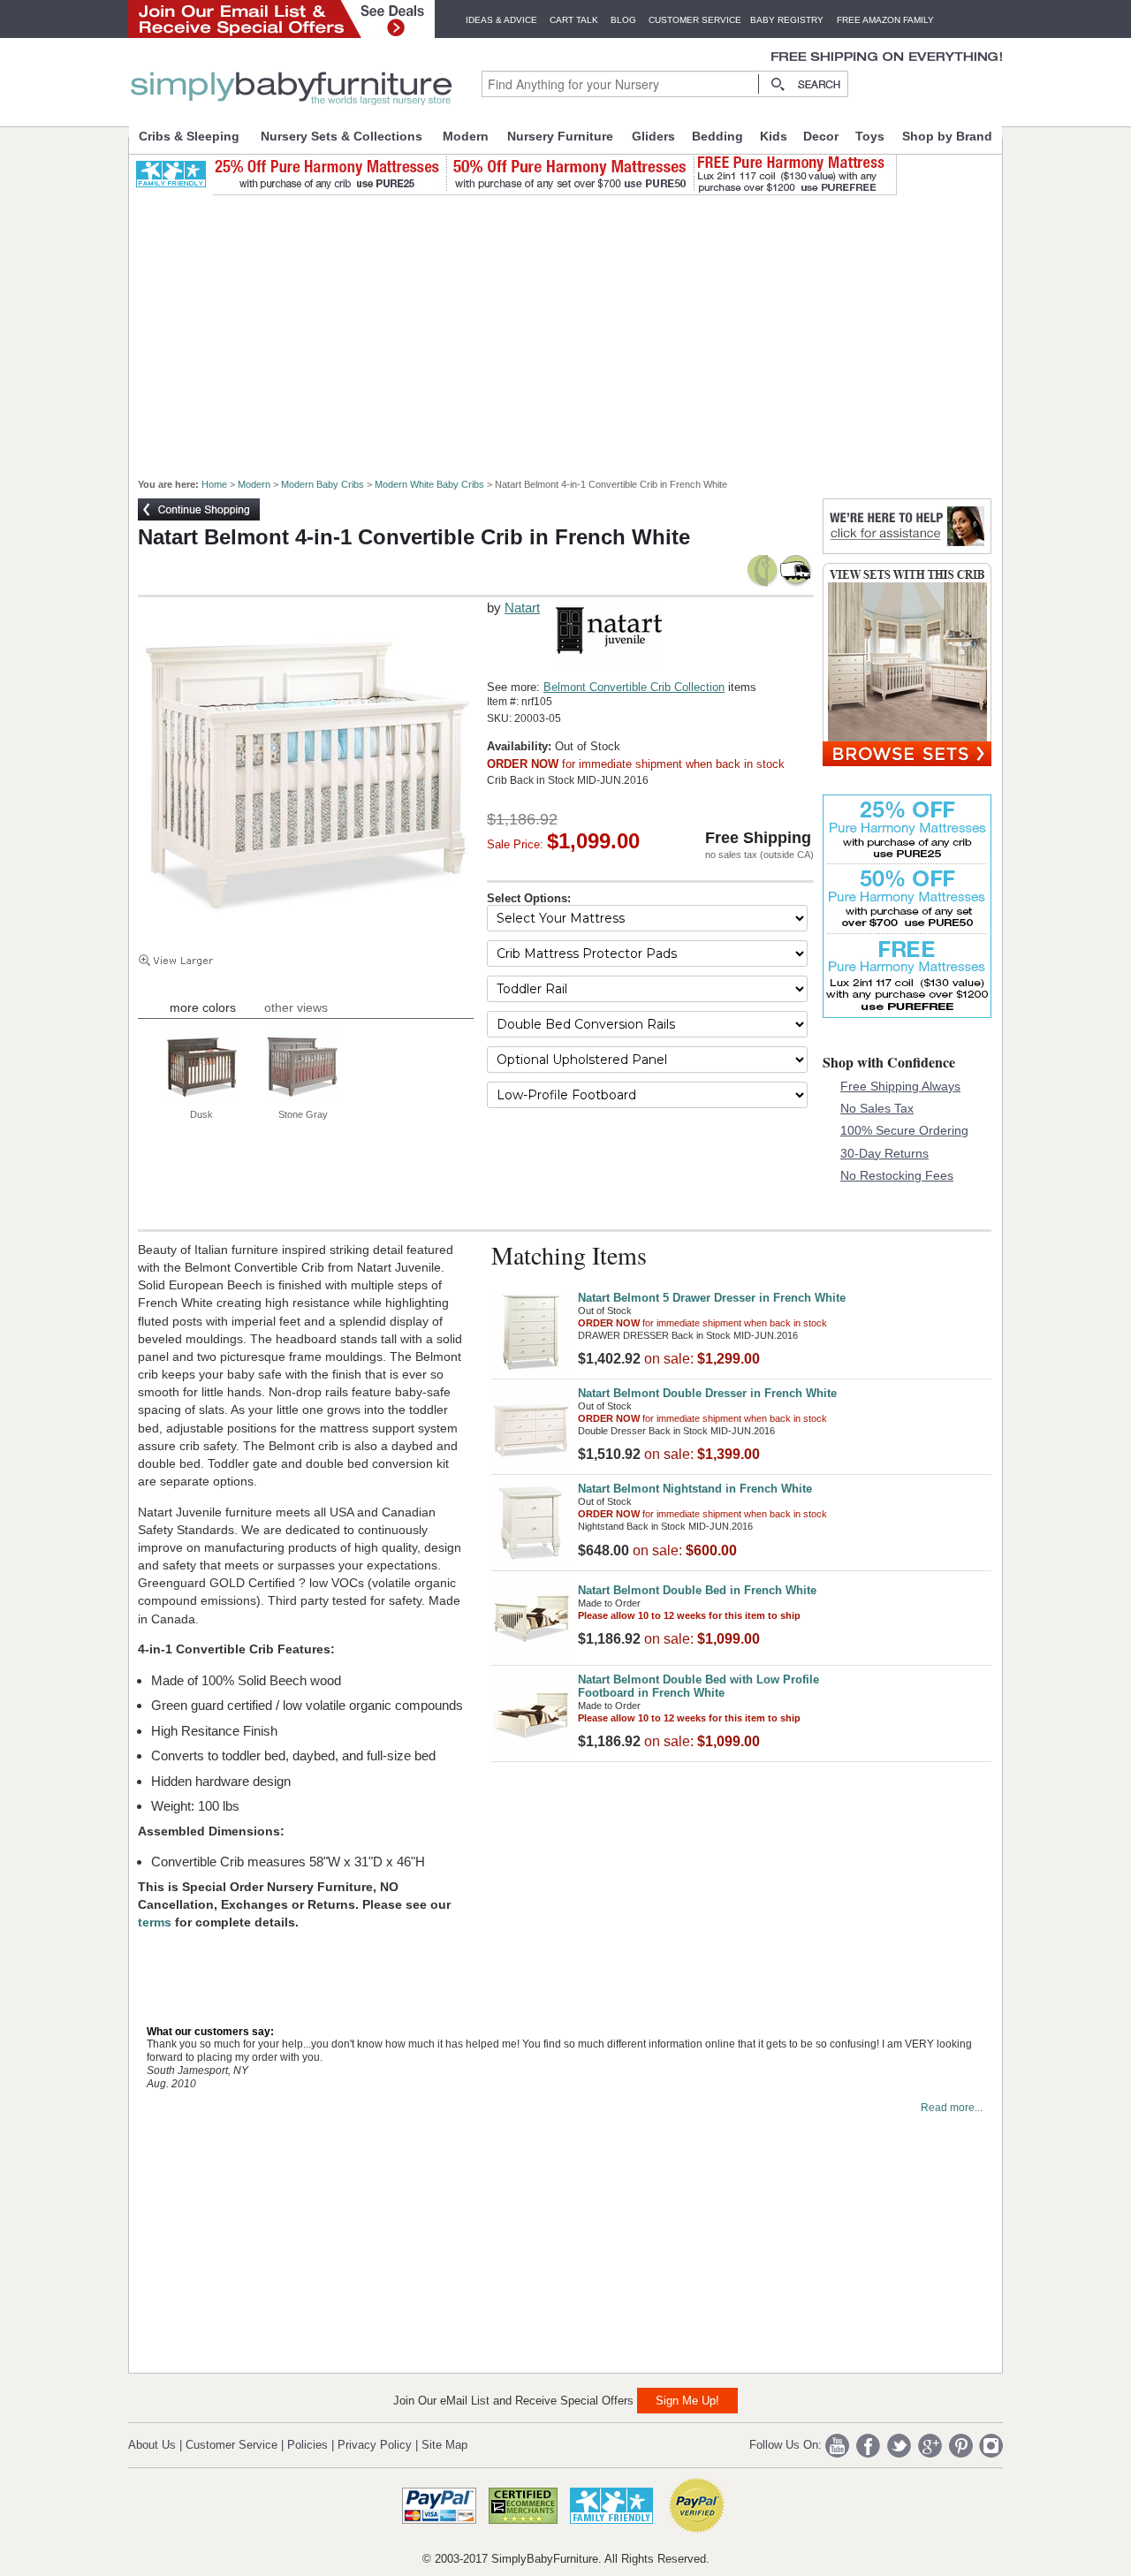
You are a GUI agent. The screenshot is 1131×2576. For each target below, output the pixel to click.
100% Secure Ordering (904, 1130)
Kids (774, 136)
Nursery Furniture (560, 136)
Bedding (717, 136)
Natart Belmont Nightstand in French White (695, 1489)
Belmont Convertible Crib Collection (634, 687)
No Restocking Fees (897, 1175)
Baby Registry (787, 20)
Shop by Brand (947, 136)
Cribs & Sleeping (189, 136)
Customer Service (695, 20)
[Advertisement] (575, 329)
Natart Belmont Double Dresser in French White (707, 1393)
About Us (152, 2445)
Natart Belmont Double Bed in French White (697, 1590)
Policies (307, 2445)
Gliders (653, 136)
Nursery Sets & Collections (342, 136)
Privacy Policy (375, 2445)
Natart (522, 608)
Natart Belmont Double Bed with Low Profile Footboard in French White (698, 1686)
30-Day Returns (884, 1153)
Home (214, 484)
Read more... (952, 2108)
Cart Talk (574, 20)
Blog (623, 20)
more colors (203, 1007)
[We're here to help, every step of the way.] (907, 549)
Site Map (444, 2445)
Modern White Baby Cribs (429, 484)
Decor (821, 136)
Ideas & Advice (501, 20)
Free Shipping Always (900, 1086)
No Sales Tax (877, 1108)
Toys (870, 136)
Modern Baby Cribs (323, 484)
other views (296, 1007)
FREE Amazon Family (885, 20)
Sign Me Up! (687, 2401)
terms (156, 1922)
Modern (466, 136)
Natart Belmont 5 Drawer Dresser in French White (712, 1298)
